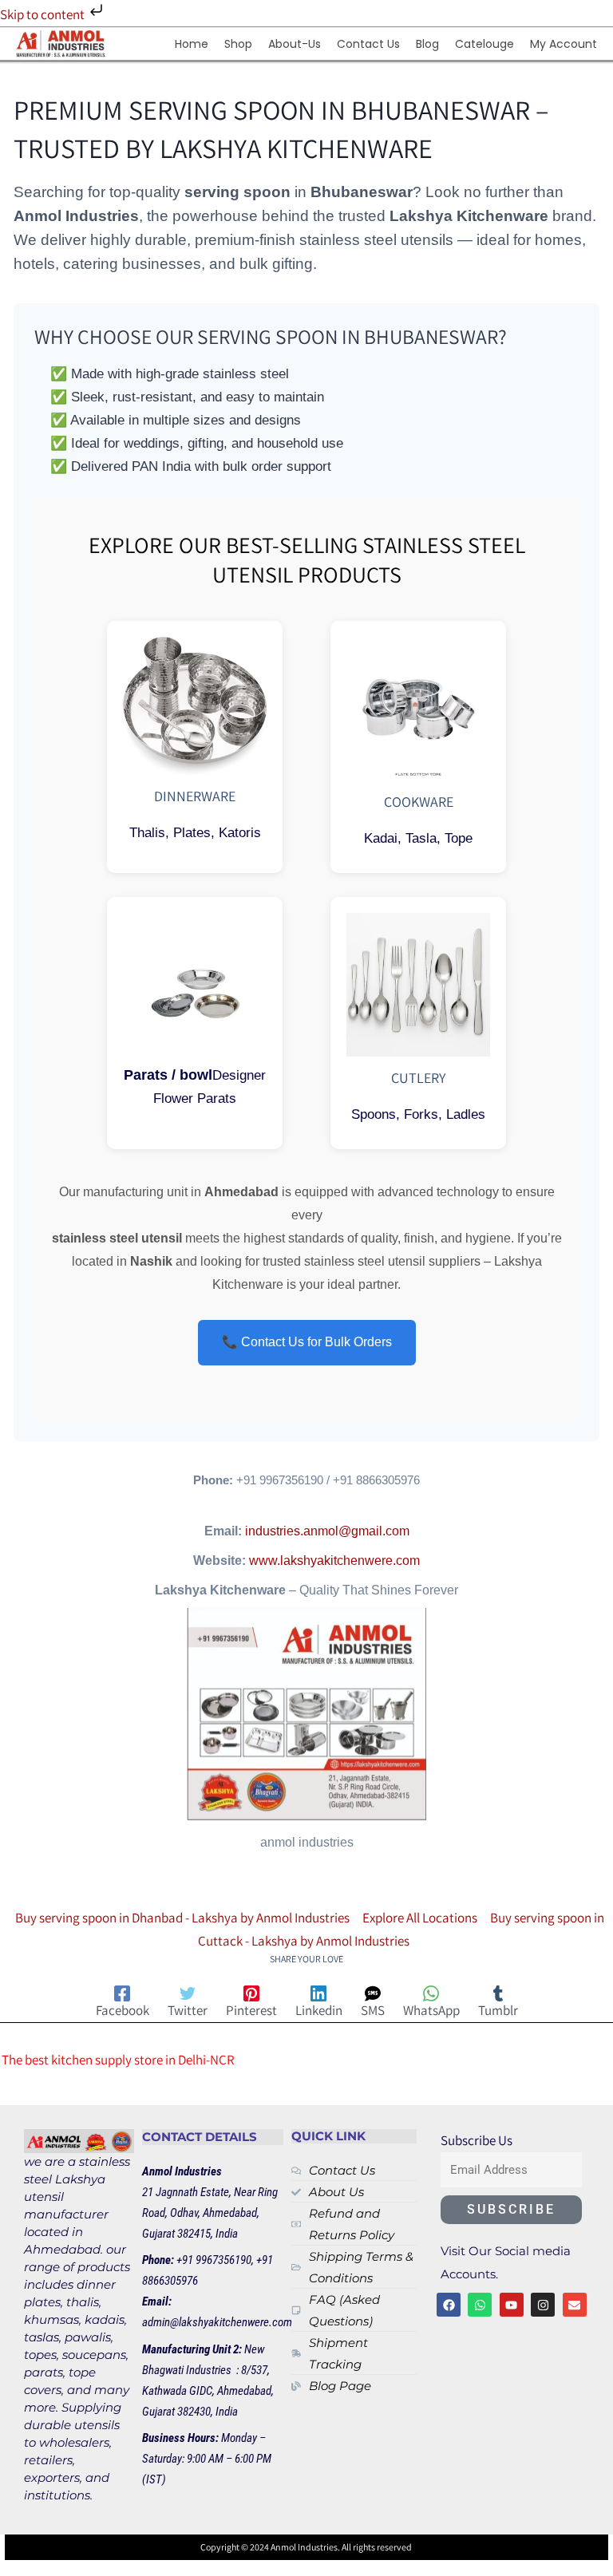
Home (192, 44)
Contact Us (368, 44)
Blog (427, 44)
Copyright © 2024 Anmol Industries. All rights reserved (306, 2547)
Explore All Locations (420, 1918)
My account (564, 44)
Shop (238, 44)
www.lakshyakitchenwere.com (334, 1560)
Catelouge (484, 44)
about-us (295, 44)
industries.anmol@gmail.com (327, 1531)
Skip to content (44, 14)
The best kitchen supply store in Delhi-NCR (118, 2060)
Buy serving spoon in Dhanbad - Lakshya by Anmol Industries (182, 1918)
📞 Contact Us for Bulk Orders (307, 1342)
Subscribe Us (477, 2140)
